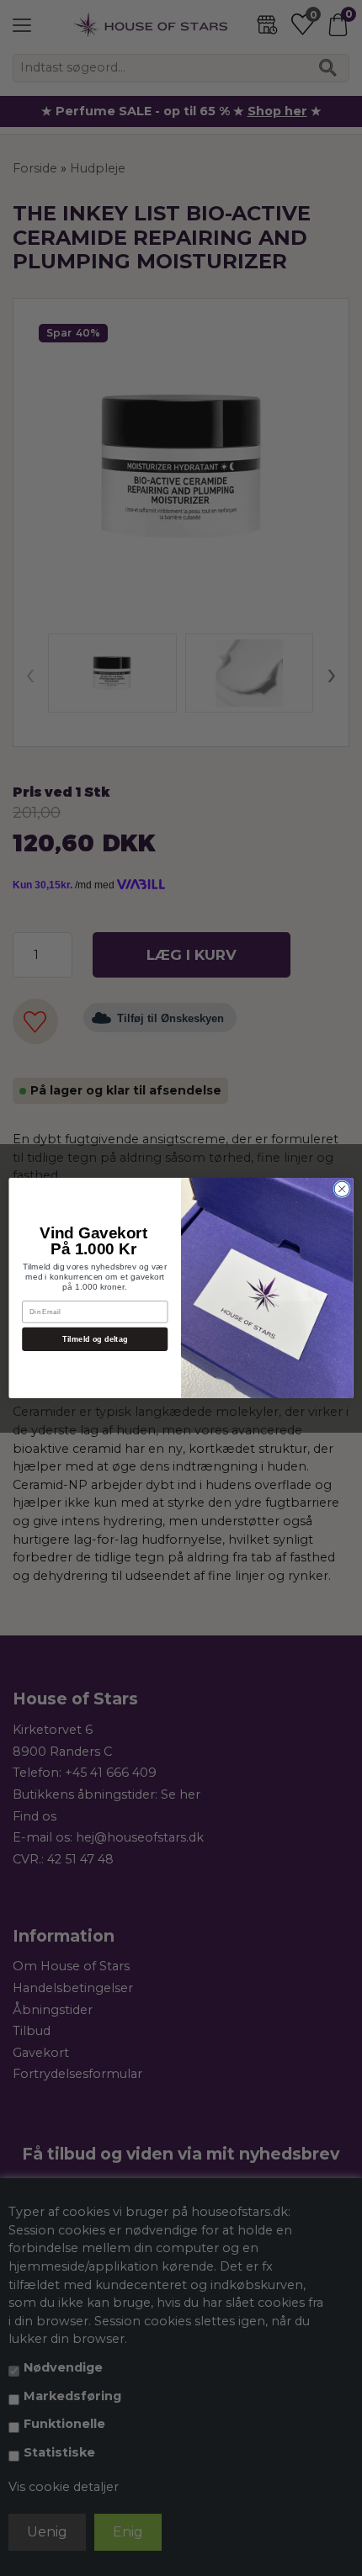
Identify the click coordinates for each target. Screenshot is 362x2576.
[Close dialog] (342, 1189)
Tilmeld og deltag (95, 1338)
